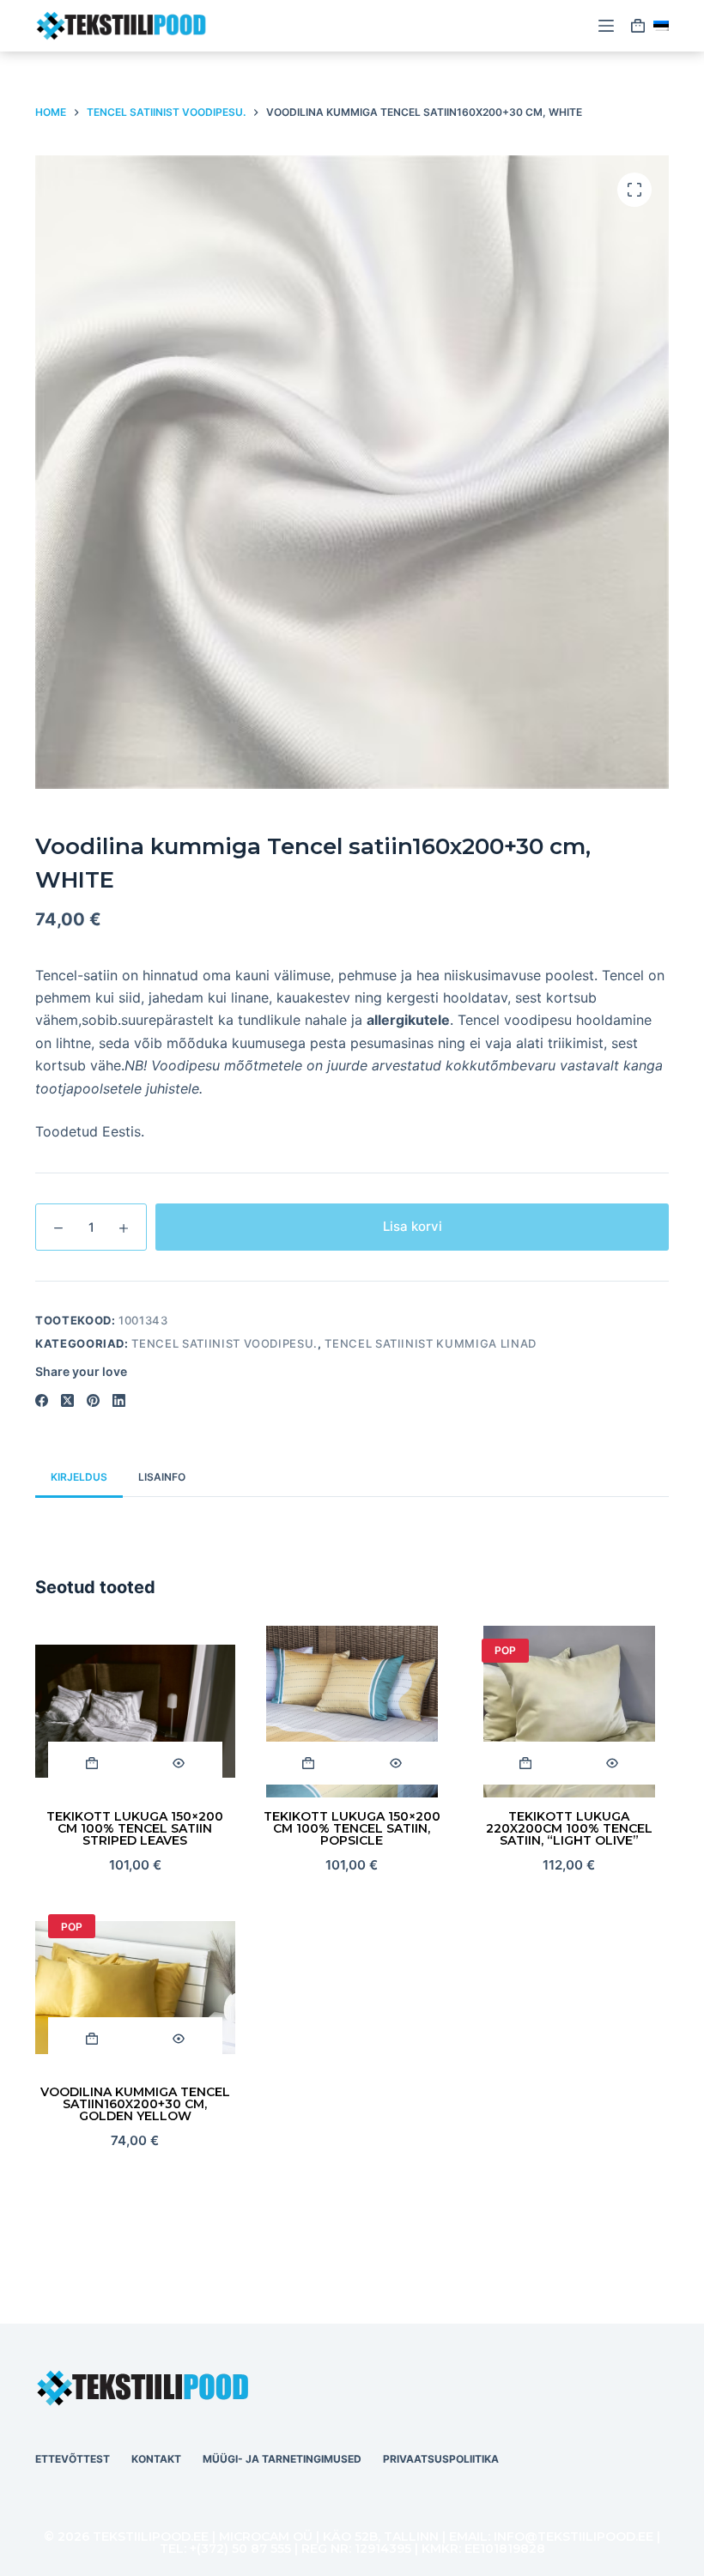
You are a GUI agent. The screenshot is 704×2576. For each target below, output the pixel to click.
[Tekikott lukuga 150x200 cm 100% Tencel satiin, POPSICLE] (352, 1712)
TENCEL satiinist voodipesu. (225, 1343)
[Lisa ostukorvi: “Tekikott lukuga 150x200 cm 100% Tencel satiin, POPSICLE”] (309, 1763)
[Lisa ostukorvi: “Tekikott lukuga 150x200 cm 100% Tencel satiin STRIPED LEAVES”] (91, 1763)
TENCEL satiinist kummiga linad (431, 1343)
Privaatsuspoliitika (441, 2459)
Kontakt (156, 2459)
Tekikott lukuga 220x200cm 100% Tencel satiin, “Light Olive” (569, 1828)
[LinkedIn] (119, 1400)
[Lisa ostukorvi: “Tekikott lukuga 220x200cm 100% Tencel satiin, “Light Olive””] (525, 1763)
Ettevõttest (73, 2459)
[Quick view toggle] (178, 1763)
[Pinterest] (93, 1400)
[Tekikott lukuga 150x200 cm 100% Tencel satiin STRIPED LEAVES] (135, 1712)
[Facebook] (42, 1400)
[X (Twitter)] (67, 1400)
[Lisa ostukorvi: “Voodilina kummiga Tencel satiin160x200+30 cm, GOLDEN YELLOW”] (91, 2039)
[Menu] (606, 26)
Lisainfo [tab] (162, 1477)
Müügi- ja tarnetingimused (282, 2459)
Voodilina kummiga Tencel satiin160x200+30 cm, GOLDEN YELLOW (135, 2104)
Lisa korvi (413, 1226)
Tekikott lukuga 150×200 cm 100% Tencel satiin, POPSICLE (352, 1828)
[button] (661, 26)
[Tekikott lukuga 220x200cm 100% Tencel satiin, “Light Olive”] (569, 1712)
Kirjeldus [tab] (79, 1477)
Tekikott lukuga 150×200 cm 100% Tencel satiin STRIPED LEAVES (135, 1828)
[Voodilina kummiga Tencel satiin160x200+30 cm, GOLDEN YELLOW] (135, 1987)
